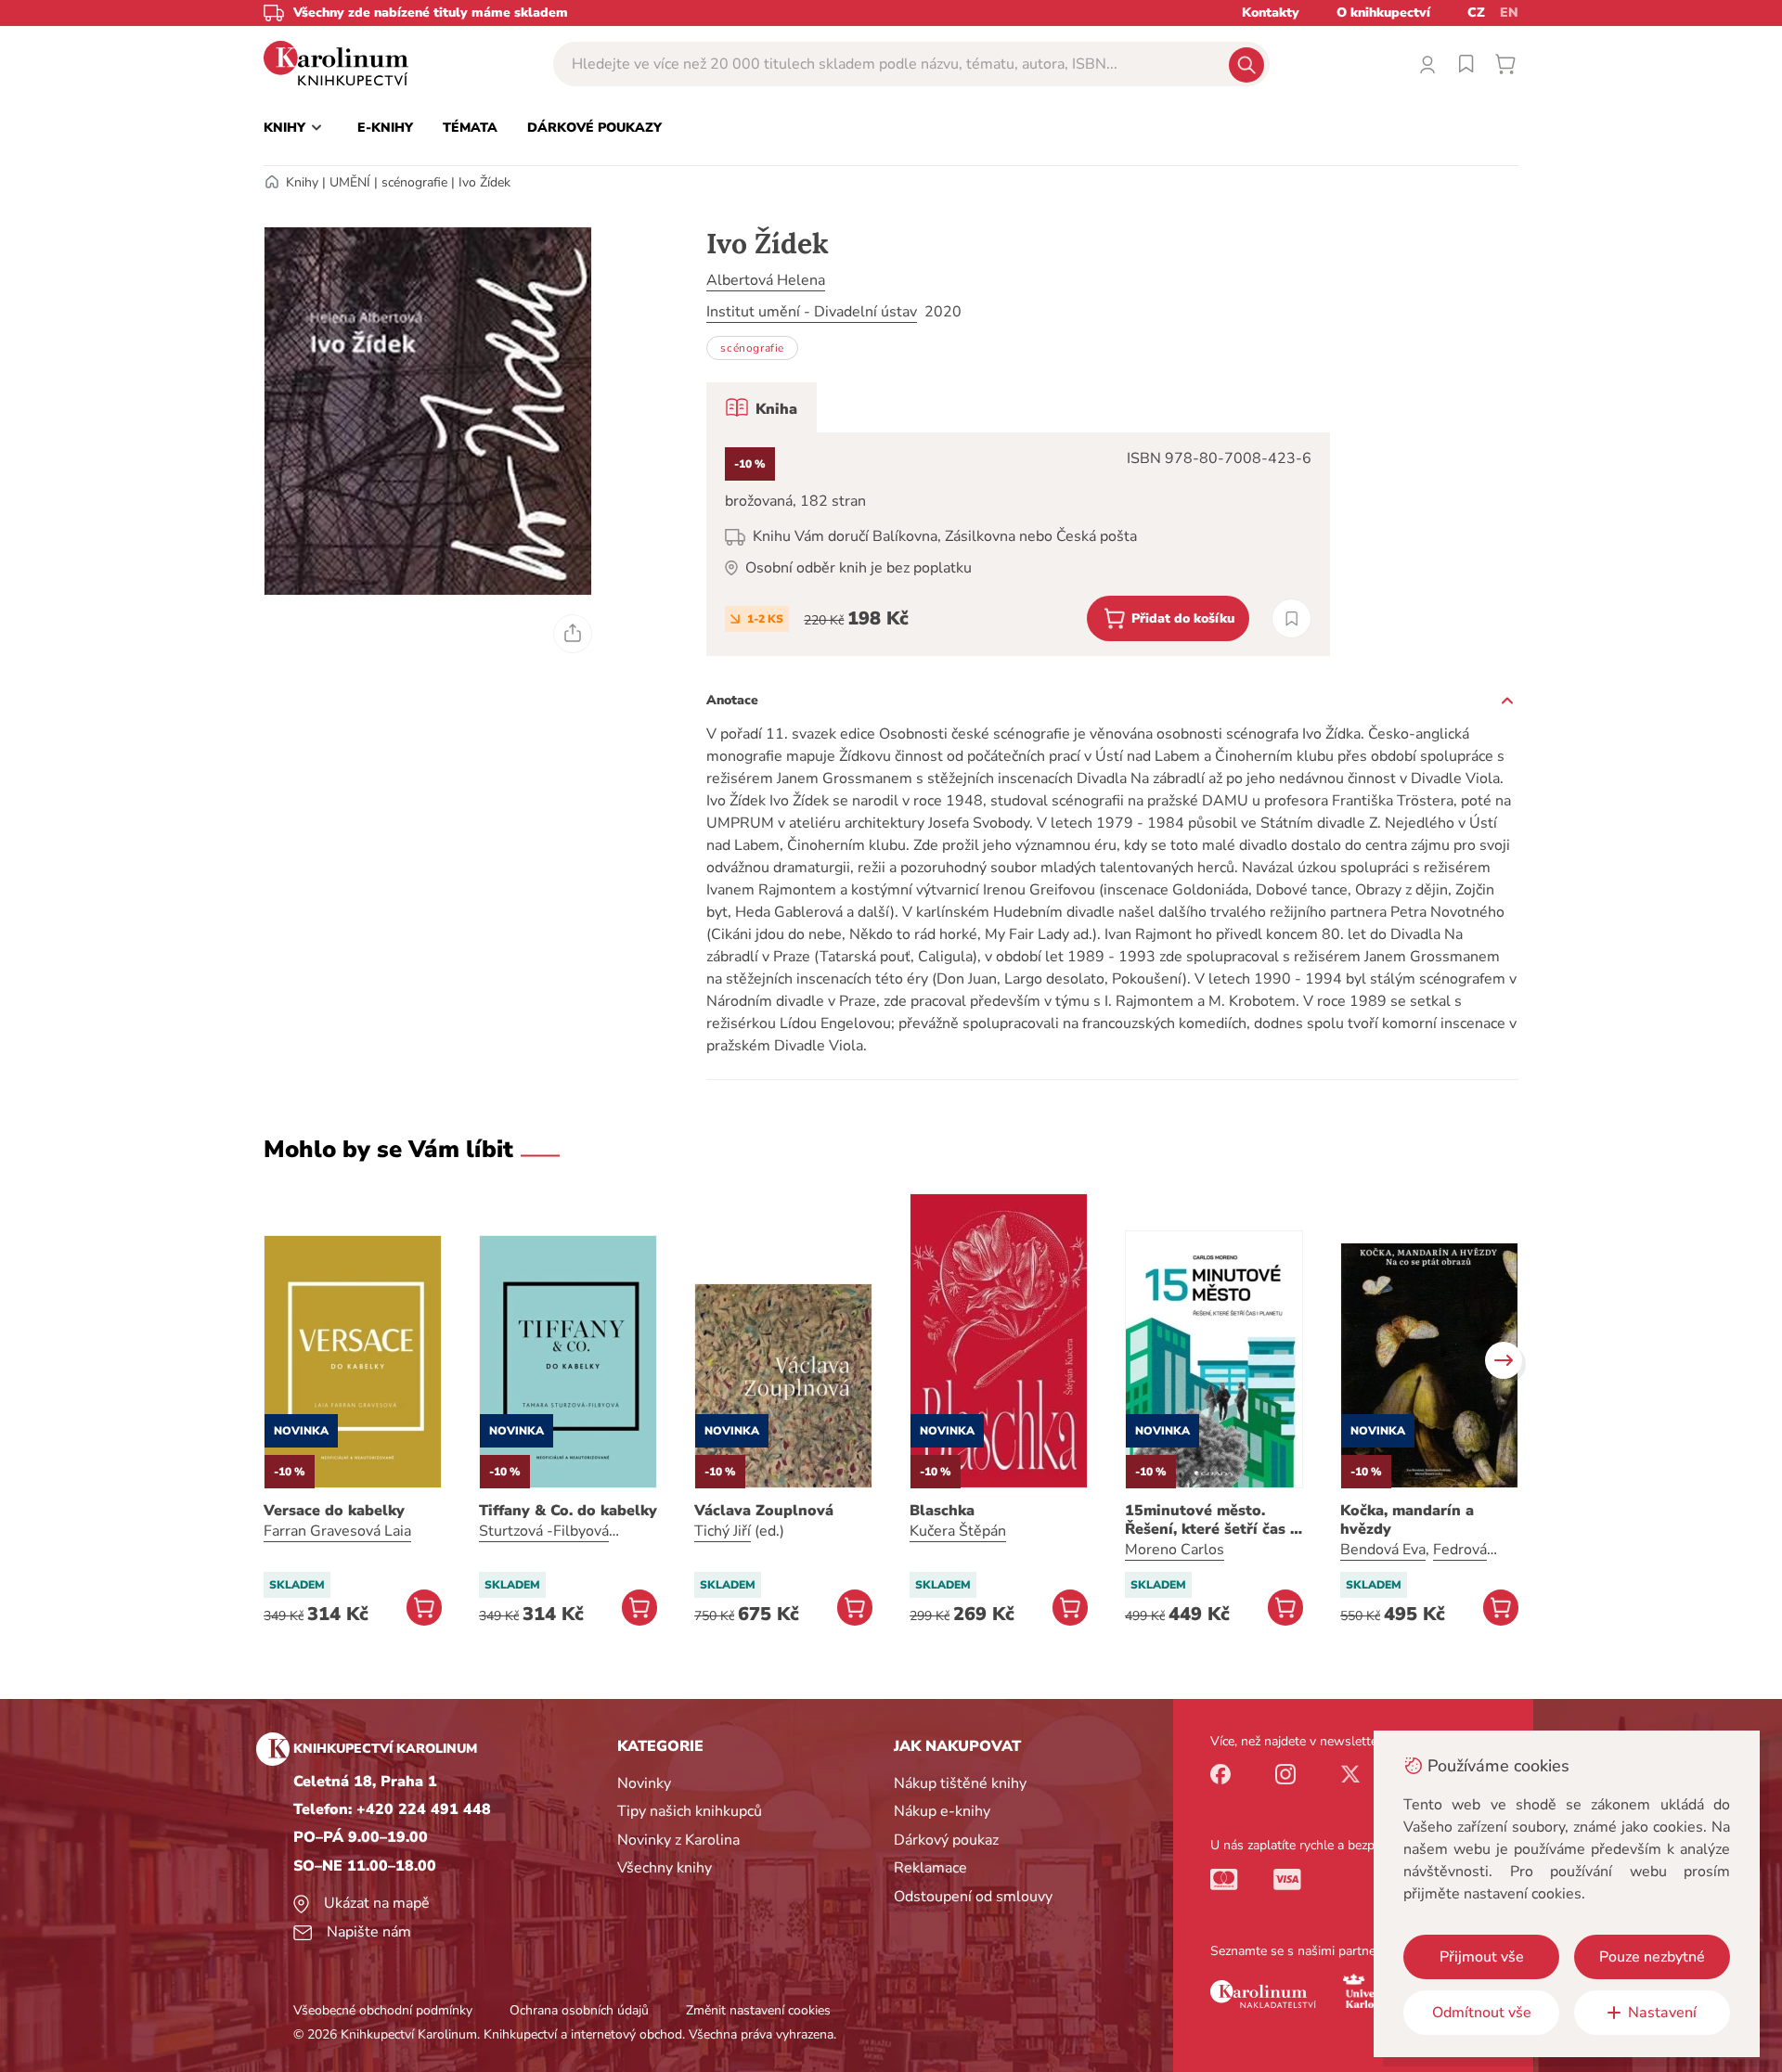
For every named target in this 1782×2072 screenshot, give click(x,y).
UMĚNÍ (350, 182)
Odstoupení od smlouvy (973, 1897)
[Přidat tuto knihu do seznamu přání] (1291, 618)
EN (1509, 13)
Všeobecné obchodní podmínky (383, 2010)
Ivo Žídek (484, 182)
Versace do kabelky (334, 1511)
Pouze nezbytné (1652, 1957)
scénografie (414, 182)
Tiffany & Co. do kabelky (568, 1511)
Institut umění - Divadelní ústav (812, 312)
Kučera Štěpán (958, 1531)
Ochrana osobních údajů (579, 2010)
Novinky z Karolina (678, 1840)
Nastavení (1662, 2013)
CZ (1476, 13)
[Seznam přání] (1466, 64)
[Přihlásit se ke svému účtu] (1427, 64)
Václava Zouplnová (764, 1511)
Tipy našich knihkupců (690, 1811)
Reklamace (930, 1868)
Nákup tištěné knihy (960, 1783)
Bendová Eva (1383, 1550)
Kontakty (1271, 13)
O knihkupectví (1383, 13)
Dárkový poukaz (946, 1840)
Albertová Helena (766, 280)
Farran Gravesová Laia (337, 1531)
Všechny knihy (665, 1868)
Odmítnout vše (1482, 2013)
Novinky (644, 1783)
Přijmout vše (1482, 1957)
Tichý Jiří (723, 1531)
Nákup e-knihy (942, 1811)
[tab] (762, 407)
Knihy (302, 182)
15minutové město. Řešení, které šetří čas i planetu (1210, 1520)
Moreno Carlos (1175, 1550)
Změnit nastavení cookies (758, 2010)
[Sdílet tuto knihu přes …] (573, 634)
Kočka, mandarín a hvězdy (1407, 1520)
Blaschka (942, 1511)
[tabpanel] (1018, 544)
